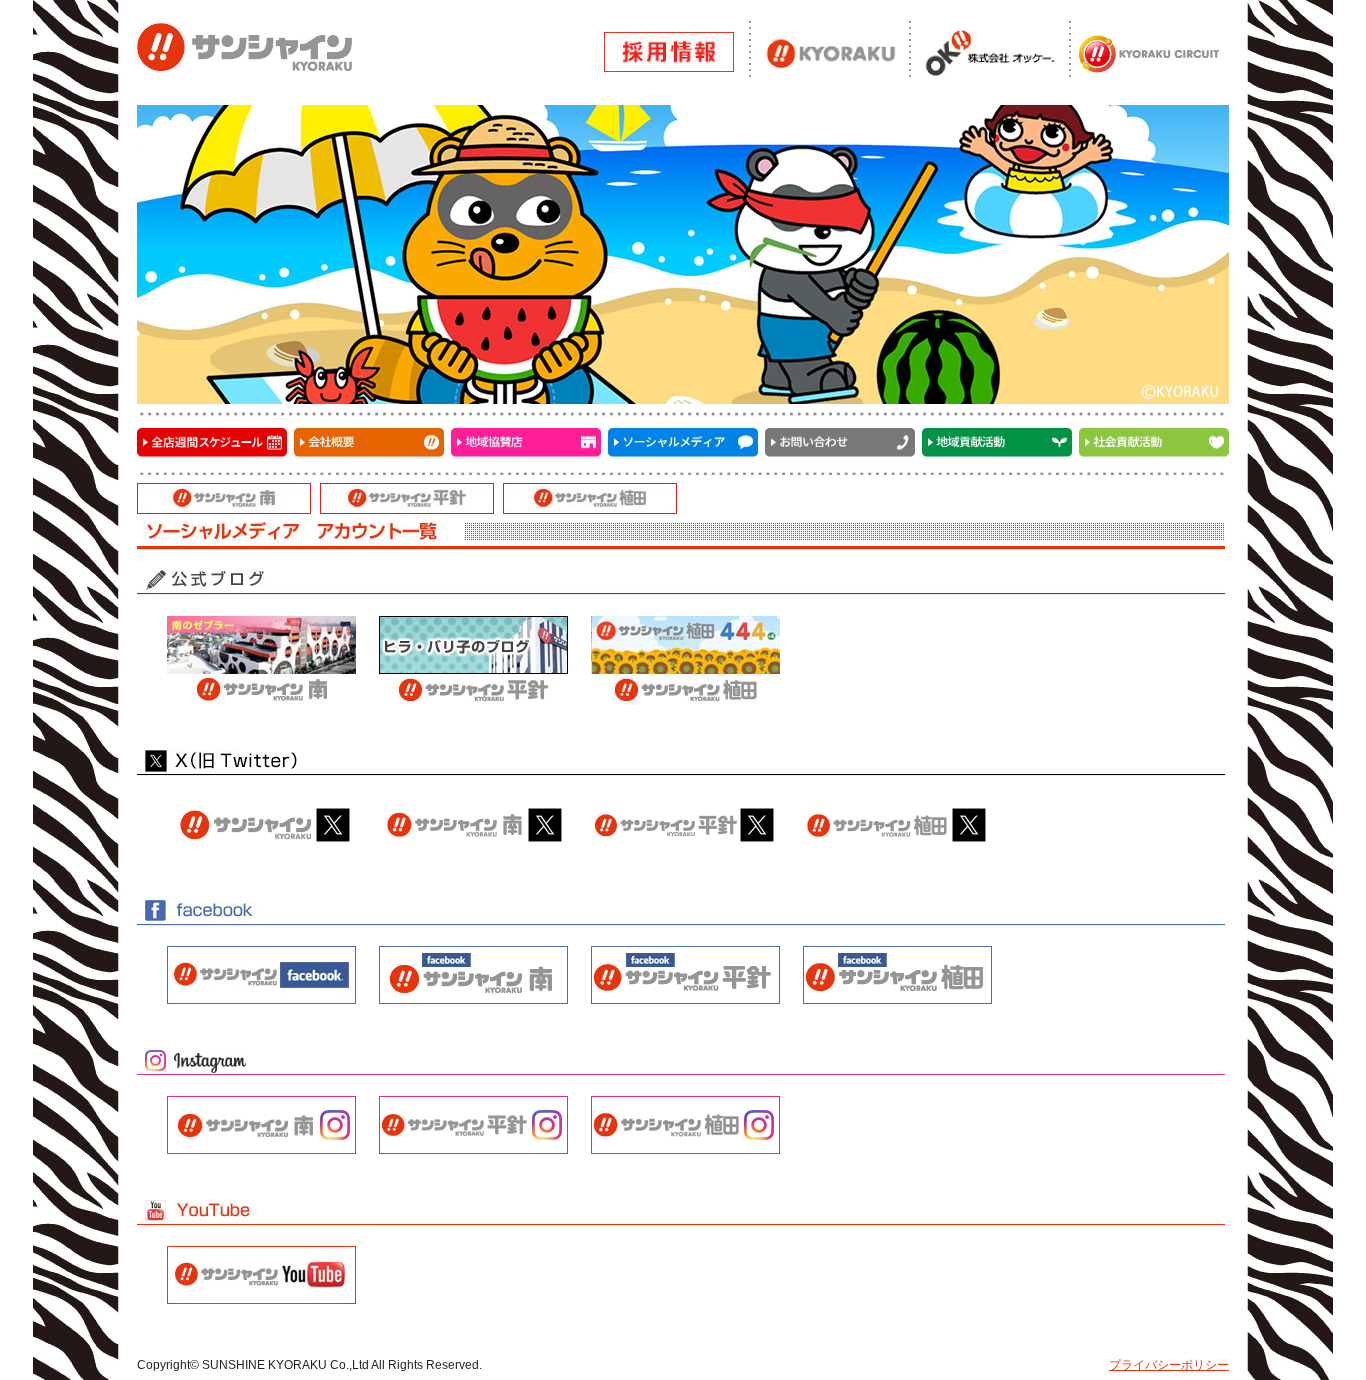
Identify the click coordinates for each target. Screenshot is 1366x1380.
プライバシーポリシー (1169, 1365)
